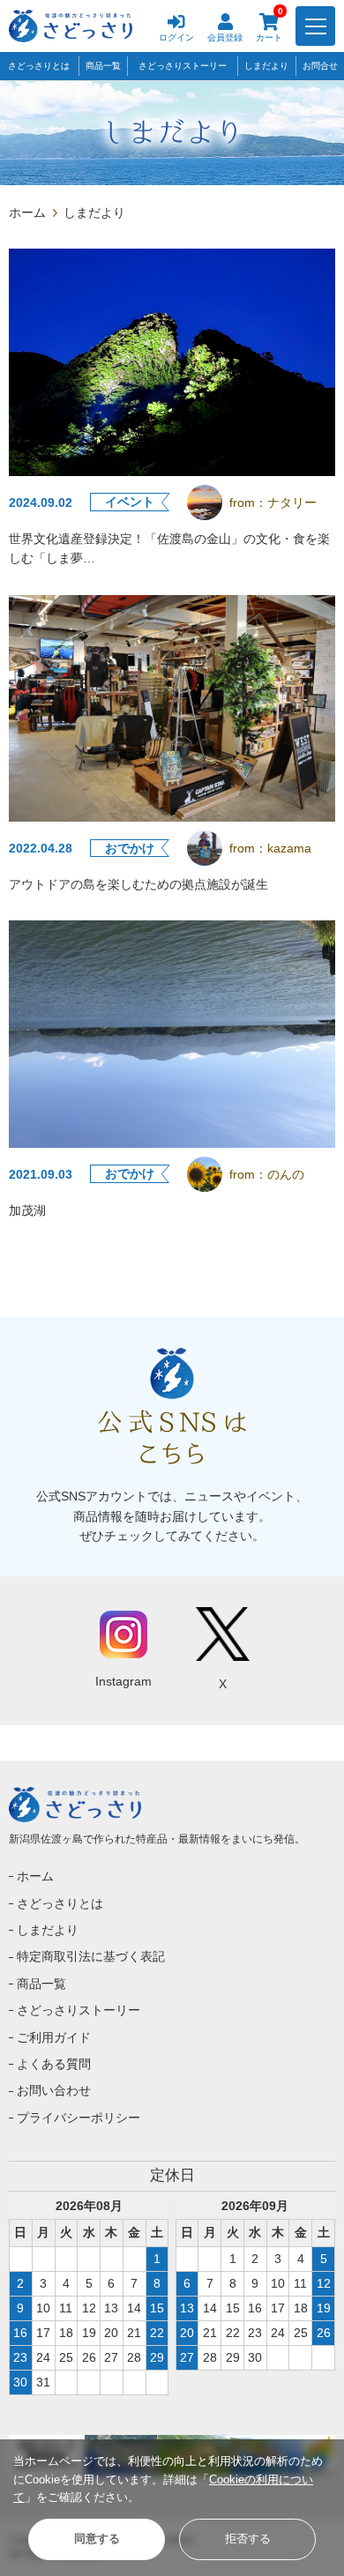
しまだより (266, 66)
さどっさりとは (39, 66)
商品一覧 (103, 66)
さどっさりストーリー (183, 66)
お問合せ (320, 66)
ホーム (27, 212)
